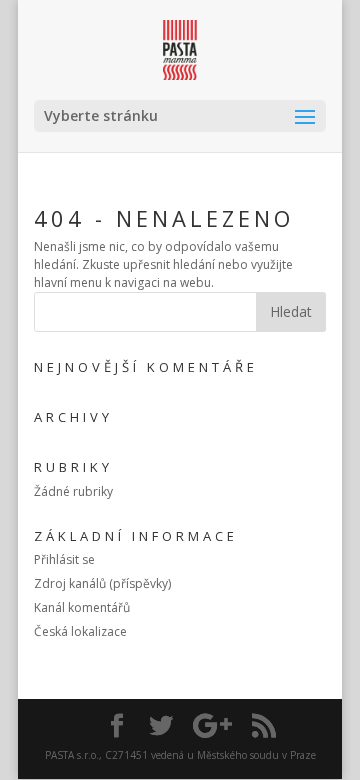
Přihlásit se (64, 559)
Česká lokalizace (80, 631)
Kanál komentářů (82, 607)
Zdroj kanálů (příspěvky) (102, 583)
